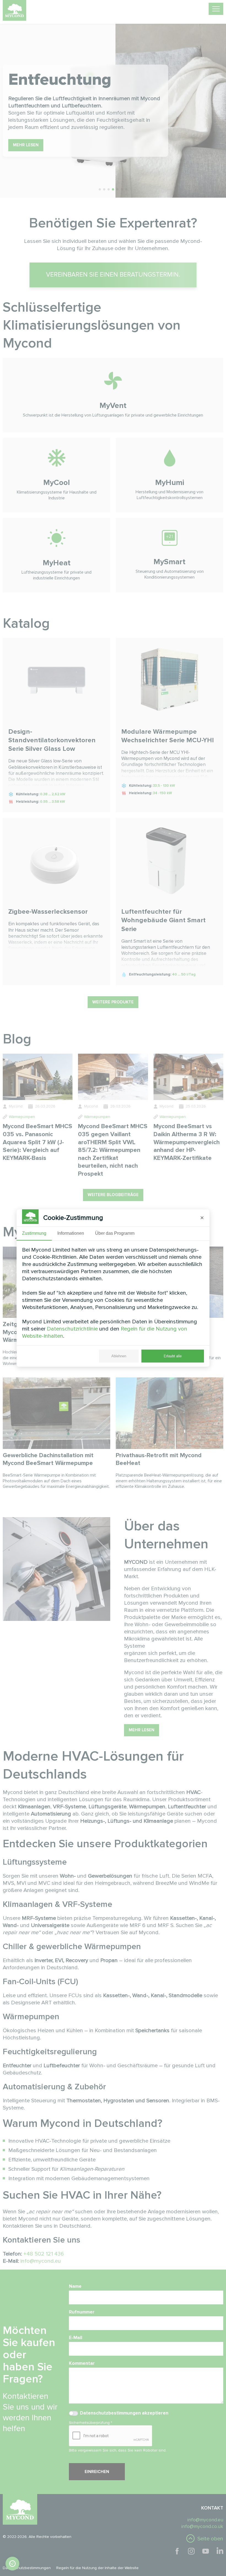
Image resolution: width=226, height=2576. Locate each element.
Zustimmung (34, 1233)
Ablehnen (119, 1356)
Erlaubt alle (173, 1356)
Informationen (71, 1233)
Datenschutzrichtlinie (72, 1329)
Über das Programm (115, 1233)
